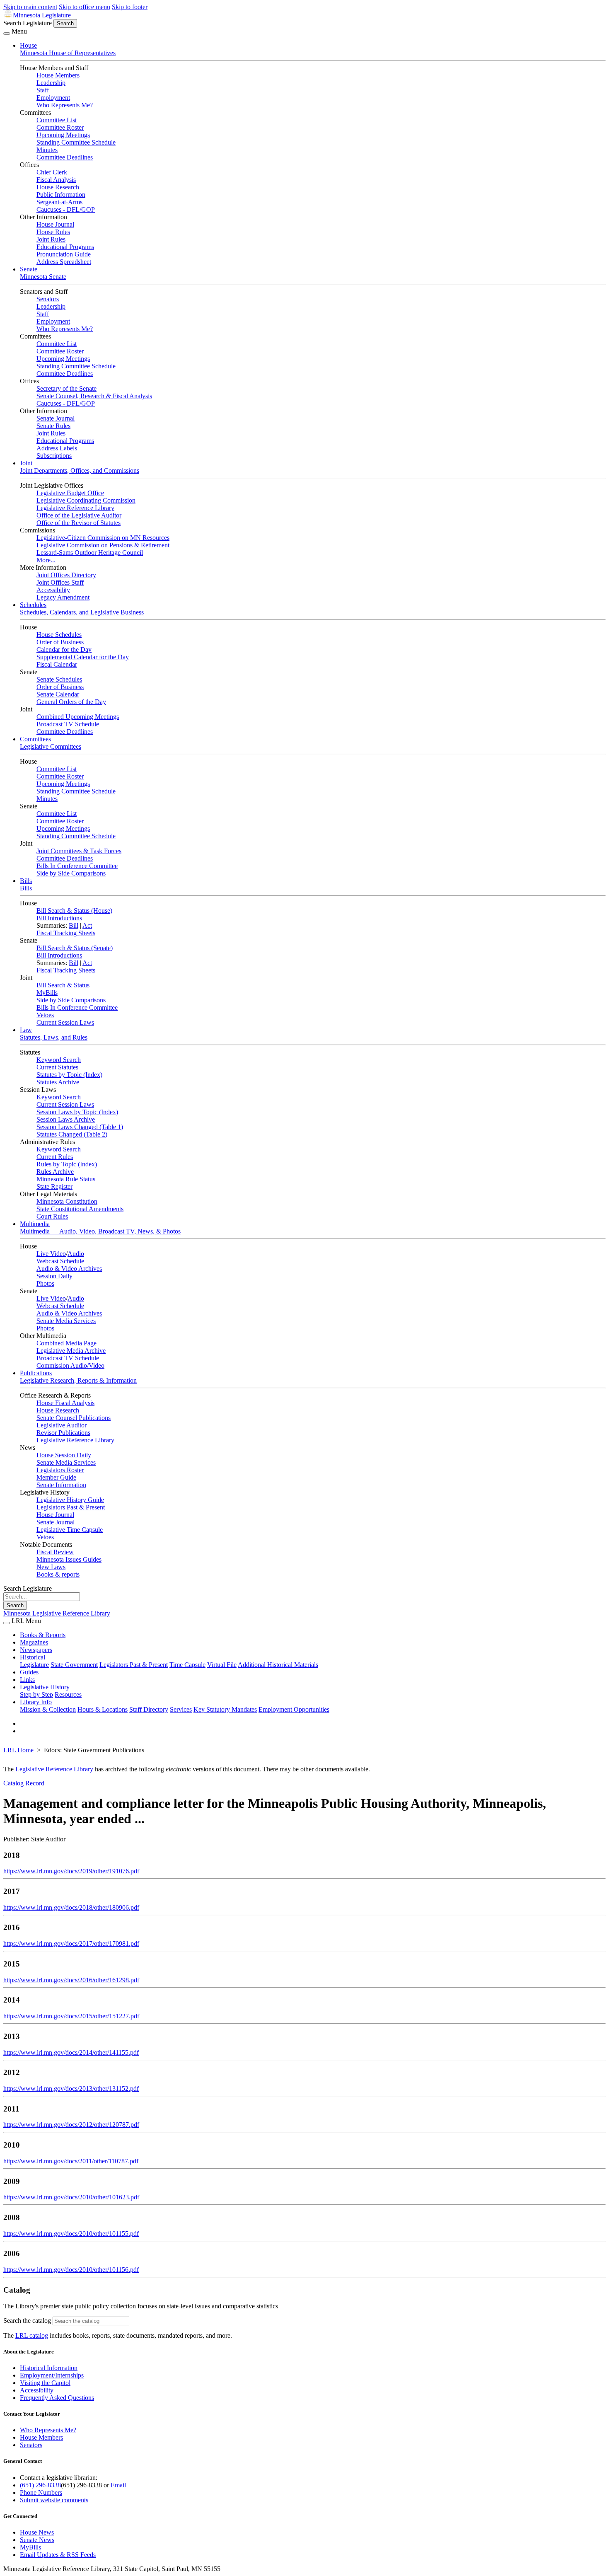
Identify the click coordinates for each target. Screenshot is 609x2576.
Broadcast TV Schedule (68, 724)
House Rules (53, 232)
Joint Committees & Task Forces (79, 851)
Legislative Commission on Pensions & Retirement (103, 545)
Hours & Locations (103, 1709)
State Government (74, 1665)
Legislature (34, 1665)
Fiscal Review (55, 1552)
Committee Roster (60, 127)
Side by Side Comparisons (71, 873)
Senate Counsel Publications (74, 1418)
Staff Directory (149, 1709)
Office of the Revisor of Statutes (79, 523)
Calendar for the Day (64, 649)
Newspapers (36, 1650)
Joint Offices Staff (60, 582)
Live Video (51, 1254)
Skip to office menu (85, 7)
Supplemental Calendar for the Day (83, 657)
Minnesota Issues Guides (69, 1559)
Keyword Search (59, 1060)
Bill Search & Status (63, 985)
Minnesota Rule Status (66, 1179)
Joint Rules (51, 239)
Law (26, 1030)
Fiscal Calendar (57, 664)
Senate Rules (53, 426)
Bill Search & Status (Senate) (75, 948)
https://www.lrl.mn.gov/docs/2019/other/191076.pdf (71, 1871)
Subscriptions (54, 456)
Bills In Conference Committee (77, 866)
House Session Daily (64, 1455)
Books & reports (58, 1574)
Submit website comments (54, 2500)
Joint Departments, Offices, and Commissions (80, 470)
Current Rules (55, 1157)
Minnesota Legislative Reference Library (57, 1613)
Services (181, 1709)
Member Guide (56, 1477)
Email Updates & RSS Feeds (58, 2555)
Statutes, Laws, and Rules (54, 1037)
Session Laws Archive (66, 1119)
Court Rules (52, 1216)
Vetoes (45, 1015)
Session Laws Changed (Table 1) (80, 1127)
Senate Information (61, 1485)
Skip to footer (130, 7)
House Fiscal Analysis (65, 1403)
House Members (58, 75)
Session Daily (54, 1276)
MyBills (47, 993)
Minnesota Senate (43, 277)
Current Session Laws (65, 1022)
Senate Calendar (58, 694)
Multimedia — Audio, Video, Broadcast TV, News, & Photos (100, 1231)
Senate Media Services (66, 1321)
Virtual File (222, 1665)
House (28, 45)
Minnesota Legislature (42, 15)
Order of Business (60, 642)
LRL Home (18, 1750)
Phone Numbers (41, 2493)
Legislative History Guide (70, 1500)
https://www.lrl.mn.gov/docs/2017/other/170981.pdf (71, 1943)
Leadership (51, 83)
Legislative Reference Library (75, 508)
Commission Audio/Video (70, 1365)
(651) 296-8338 (40, 2485)
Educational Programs (65, 247)
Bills (26, 881)
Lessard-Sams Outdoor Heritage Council (90, 553)
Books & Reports (43, 1635)
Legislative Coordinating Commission (86, 500)
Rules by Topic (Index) (67, 1164)
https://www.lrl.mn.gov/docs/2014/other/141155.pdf (71, 2052)
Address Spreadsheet (64, 262)
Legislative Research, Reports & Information (78, 1380)
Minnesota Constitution (67, 1201)
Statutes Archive (58, 1082)
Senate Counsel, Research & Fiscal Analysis (94, 396)
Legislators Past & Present (71, 1507)
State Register (54, 1186)
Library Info (36, 1702)
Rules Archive (55, 1172)
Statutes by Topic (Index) (69, 1075)
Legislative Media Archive (71, 1351)
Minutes (47, 150)
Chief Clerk (52, 172)
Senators (48, 299)
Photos (45, 1283)
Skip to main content (30, 7)
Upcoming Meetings (63, 135)
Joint (26, 463)
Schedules (33, 605)
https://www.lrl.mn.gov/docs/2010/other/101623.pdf (71, 2197)
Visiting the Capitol (45, 2383)
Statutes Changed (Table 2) (72, 1134)
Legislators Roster (60, 1470)
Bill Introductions (59, 918)
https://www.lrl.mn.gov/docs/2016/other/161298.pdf (71, 1980)
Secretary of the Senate (66, 388)
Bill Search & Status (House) (74, 911)
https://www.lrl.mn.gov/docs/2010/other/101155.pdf (71, 2234)
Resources (68, 1694)
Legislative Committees (51, 746)
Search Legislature (28, 23)
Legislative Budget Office (70, 493)
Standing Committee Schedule (76, 142)
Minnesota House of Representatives (68, 53)
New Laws (51, 1567)
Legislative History (45, 1687)
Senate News (37, 2540)
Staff (43, 90)
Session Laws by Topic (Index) (77, 1112)
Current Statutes (57, 1067)
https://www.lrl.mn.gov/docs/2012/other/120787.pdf (71, 2125)
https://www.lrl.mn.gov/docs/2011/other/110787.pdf (71, 2161)
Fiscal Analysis (56, 180)
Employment (53, 98)
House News (37, 2532)
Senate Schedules (59, 679)
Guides (29, 1672)
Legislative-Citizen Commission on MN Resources (103, 538)
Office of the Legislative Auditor (79, 515)
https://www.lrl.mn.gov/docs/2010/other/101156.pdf (71, 2270)
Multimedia (35, 1224)
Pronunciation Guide (64, 254)
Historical (33, 1657)
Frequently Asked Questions (57, 2398)
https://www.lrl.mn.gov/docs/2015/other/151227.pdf (71, 2016)
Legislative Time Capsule (70, 1530)
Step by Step (36, 1694)
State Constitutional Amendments (80, 1209)
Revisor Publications (63, 1433)
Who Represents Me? (65, 105)
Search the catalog (27, 2321)
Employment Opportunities (294, 1709)
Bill (74, 925)
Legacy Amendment (63, 597)
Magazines (34, 1642)
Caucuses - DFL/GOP (66, 209)
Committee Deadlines (65, 157)
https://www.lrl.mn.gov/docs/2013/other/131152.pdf (71, 2089)
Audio (76, 1254)
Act (87, 925)
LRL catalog (32, 2335)
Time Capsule (187, 1665)
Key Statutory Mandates (225, 1709)
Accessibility (53, 590)
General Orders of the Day (71, 702)
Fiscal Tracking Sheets (66, 933)
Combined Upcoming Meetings (78, 717)
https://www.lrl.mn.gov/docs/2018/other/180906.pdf (71, 1907)
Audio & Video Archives (69, 1269)
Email (118, 2485)
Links (27, 1680)
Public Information (61, 195)
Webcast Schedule (60, 1261)
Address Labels (57, 448)
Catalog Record (24, 1783)
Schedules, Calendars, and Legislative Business (82, 612)
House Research (58, 187)
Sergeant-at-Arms (59, 202)
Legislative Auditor (62, 1425)
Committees (35, 739)
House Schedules (59, 635)
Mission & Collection (48, 1709)
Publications (36, 1373)
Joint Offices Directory (66, 575)
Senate (29, 269)
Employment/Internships (52, 2375)
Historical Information (49, 2368)
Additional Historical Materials (278, 1665)
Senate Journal (56, 418)
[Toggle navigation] (7, 34)
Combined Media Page (66, 1343)
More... (46, 560)
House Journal (55, 224)
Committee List (57, 120)
